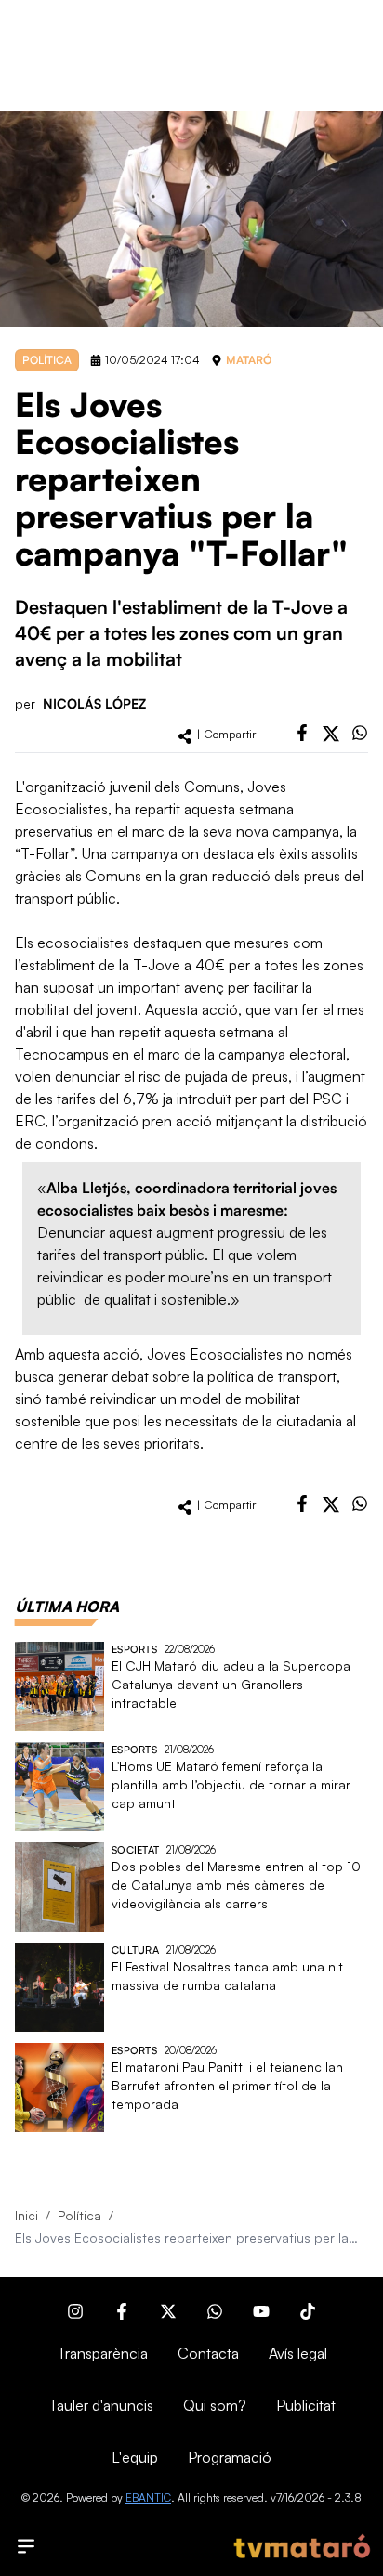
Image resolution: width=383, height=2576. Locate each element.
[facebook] (302, 733)
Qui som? (215, 2405)
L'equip (135, 2457)
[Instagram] (75, 2311)
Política (79, 2215)
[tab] (67, 1607)
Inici (26, 2215)
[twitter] (331, 734)
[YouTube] (261, 2311)
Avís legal (298, 2353)
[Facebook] (122, 2311)
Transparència (102, 2353)
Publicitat (306, 2405)
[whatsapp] (360, 733)
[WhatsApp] (215, 2311)
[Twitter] (168, 2311)
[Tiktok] (308, 2311)
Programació (230, 2457)
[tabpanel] (191, 1887)
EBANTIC (148, 2498)
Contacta (208, 2353)
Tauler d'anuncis (101, 2405)
